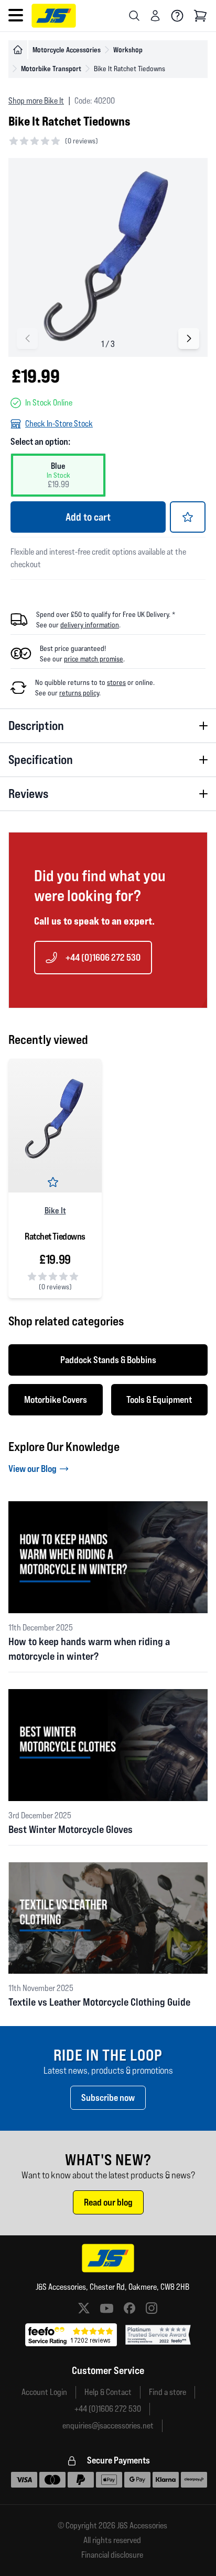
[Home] (18, 50)
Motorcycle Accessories (67, 49)
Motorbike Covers (56, 1399)
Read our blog (108, 2202)
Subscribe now (108, 2097)
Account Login (44, 2392)
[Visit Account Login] (155, 16)
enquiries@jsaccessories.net (108, 2426)
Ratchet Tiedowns (55, 1236)
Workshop (128, 49)
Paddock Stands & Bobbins (108, 1360)
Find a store (168, 2392)
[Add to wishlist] (188, 517)
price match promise (94, 659)
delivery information (90, 625)
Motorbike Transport (51, 68)
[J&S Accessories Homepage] (54, 16)
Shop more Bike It (36, 101)
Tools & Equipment (159, 1399)
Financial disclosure (112, 2555)
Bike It (55, 1210)
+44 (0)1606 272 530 (103, 957)
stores (116, 682)
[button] (189, 339)
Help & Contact (108, 2392)
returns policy (79, 693)
